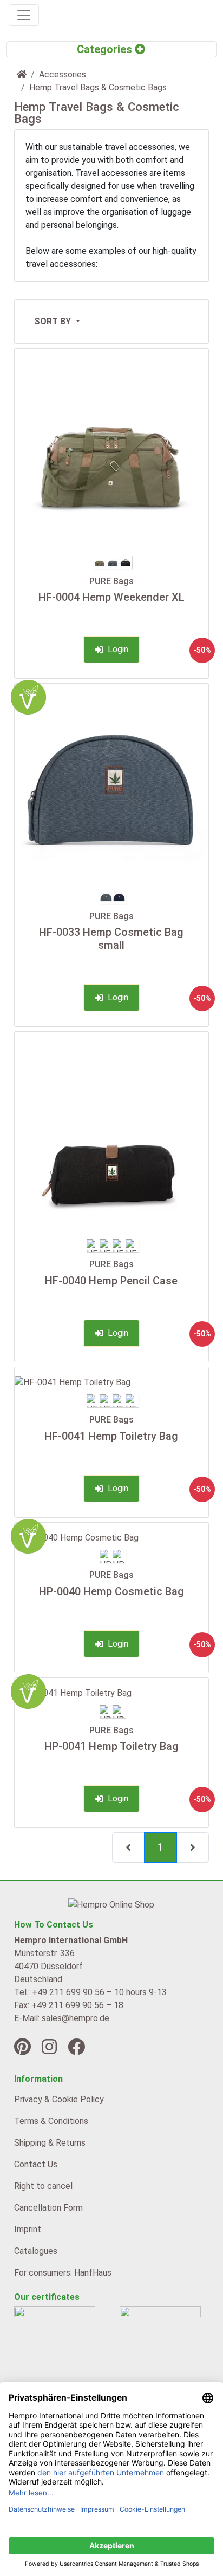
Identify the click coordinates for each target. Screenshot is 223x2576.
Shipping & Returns (50, 2143)
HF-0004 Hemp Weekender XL (111, 597)
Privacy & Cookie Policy (59, 2099)
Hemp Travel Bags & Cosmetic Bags (98, 87)
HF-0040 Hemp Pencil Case (111, 1281)
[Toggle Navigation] (24, 15)
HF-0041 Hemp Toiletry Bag (111, 1436)
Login (116, 649)
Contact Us (36, 2164)
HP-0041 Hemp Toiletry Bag (111, 1746)
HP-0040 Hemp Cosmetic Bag (111, 1591)
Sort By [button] (54, 321)
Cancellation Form (48, 2208)
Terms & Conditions (51, 2121)
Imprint (28, 2229)
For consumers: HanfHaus (63, 2273)
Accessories (63, 74)
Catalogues (36, 2251)
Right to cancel (43, 2186)
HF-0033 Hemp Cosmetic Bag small (111, 939)
